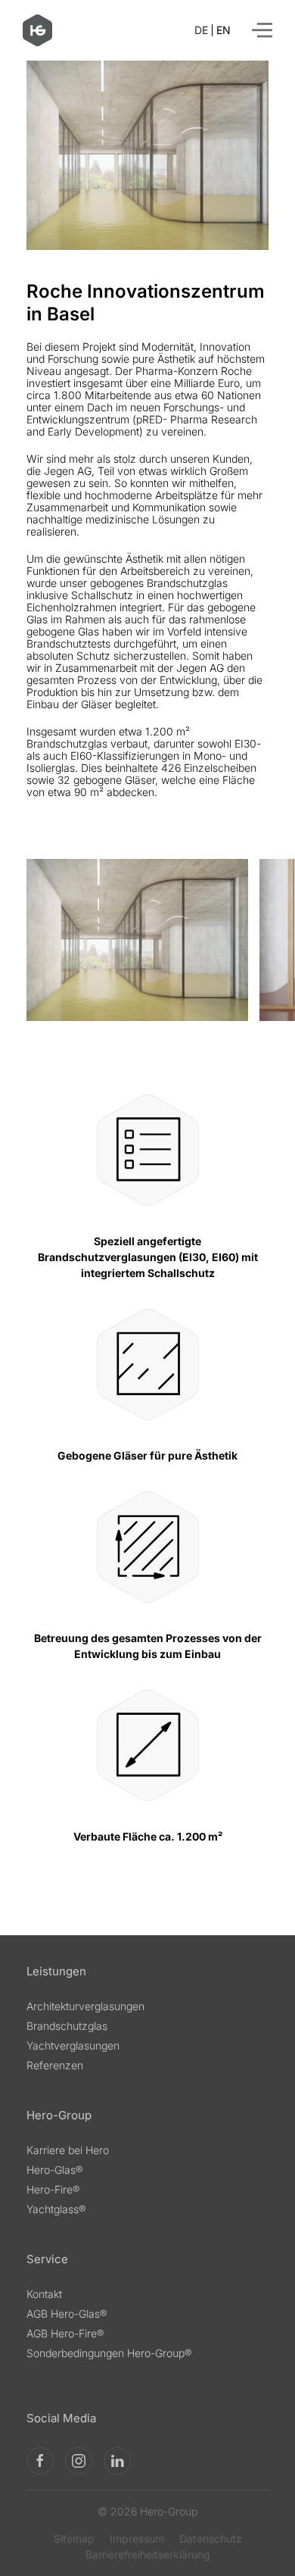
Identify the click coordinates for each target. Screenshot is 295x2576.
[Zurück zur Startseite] (37, 30)
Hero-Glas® (54, 2170)
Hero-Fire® (53, 2189)
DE (201, 30)
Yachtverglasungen (73, 2045)
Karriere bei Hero (68, 2150)
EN (224, 30)
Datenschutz (211, 2539)
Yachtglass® (56, 2209)
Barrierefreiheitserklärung (148, 2555)
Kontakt (44, 2294)
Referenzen (55, 2065)
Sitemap (74, 2539)
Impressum (137, 2539)
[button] (262, 30)
